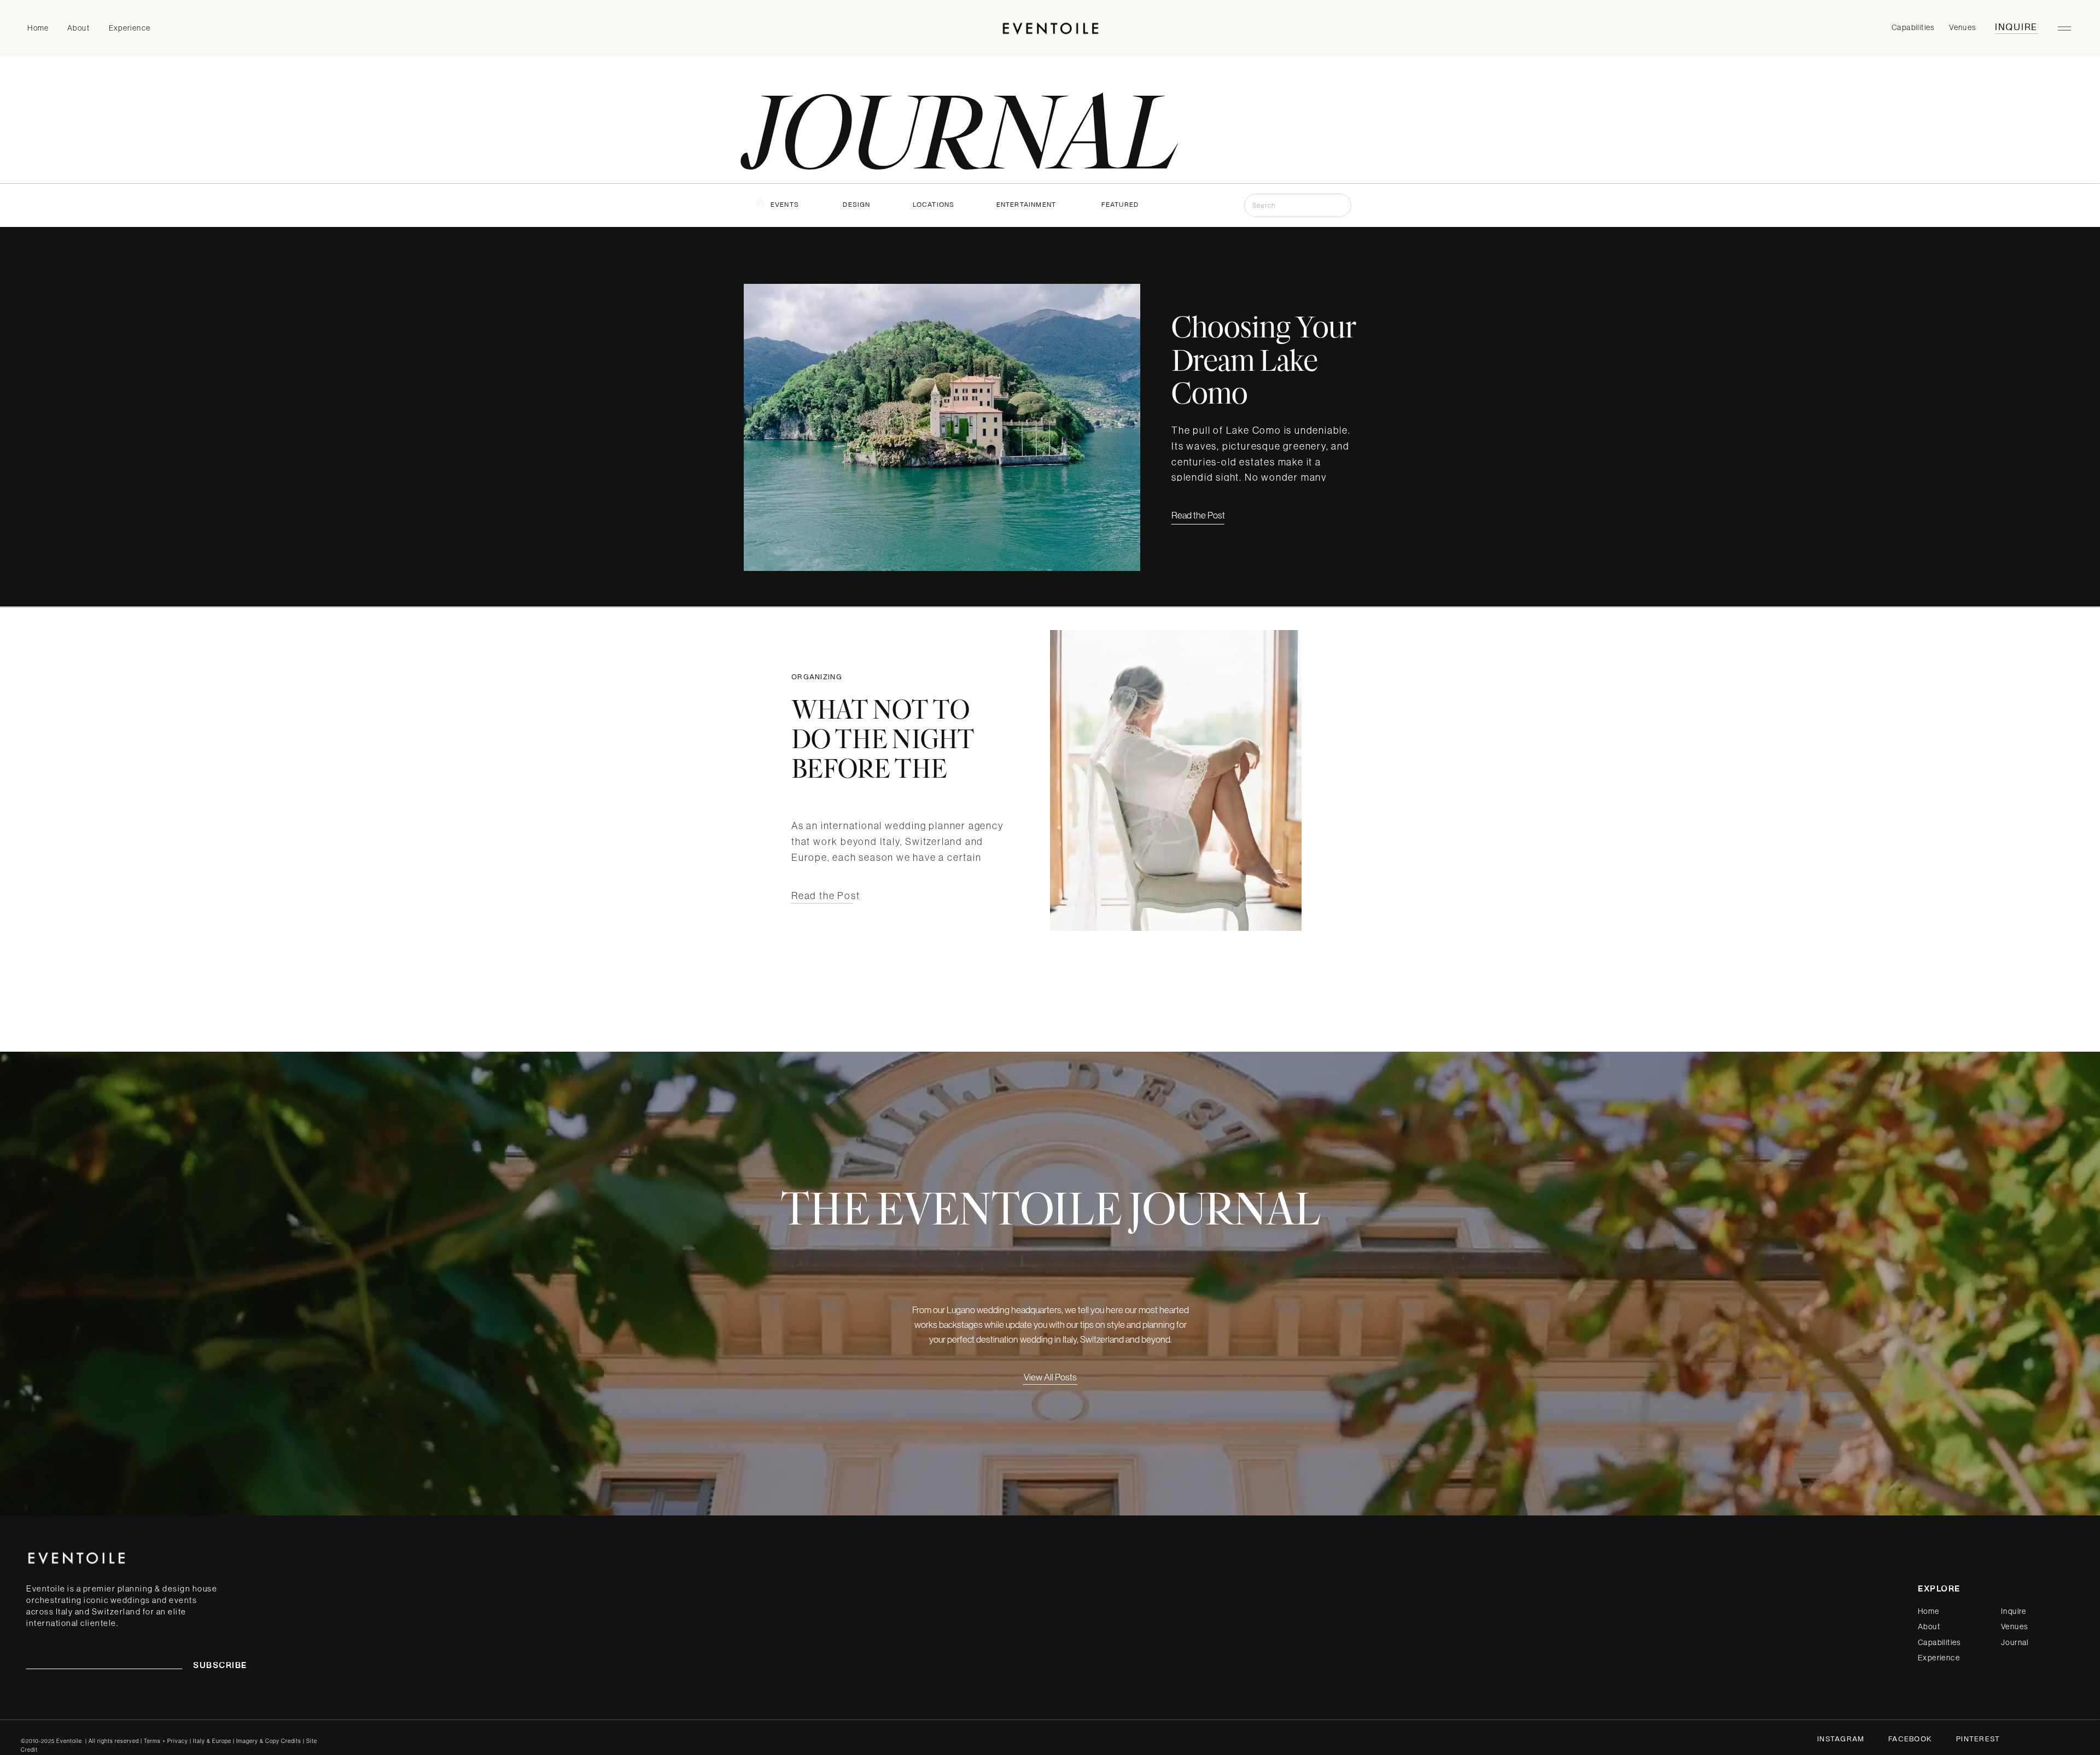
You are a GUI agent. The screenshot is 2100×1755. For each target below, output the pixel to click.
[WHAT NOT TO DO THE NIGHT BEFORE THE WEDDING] (1176, 780)
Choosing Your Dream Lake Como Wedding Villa (1264, 376)
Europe (222, 1741)
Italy (199, 1741)
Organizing (817, 678)
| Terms (151, 1741)
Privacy (179, 1741)
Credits (291, 1741)
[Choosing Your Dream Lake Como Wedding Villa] (942, 427)
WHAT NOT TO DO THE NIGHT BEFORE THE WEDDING (883, 753)
